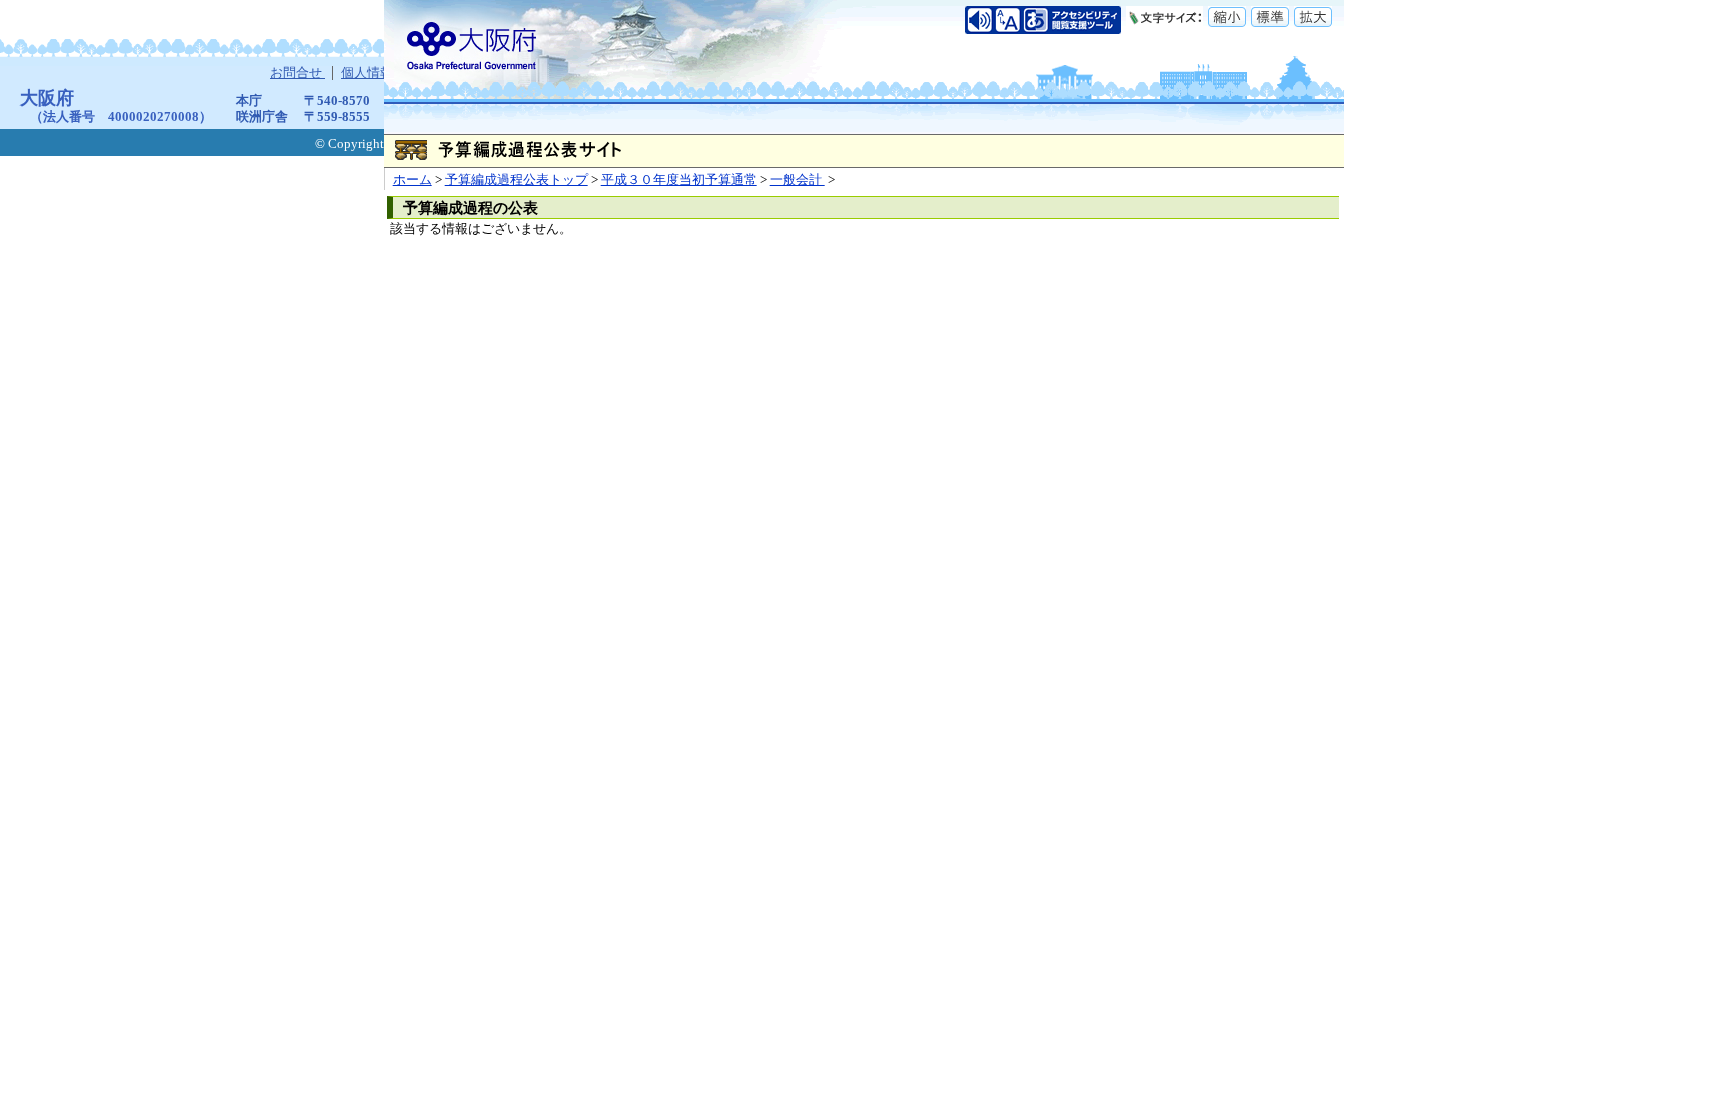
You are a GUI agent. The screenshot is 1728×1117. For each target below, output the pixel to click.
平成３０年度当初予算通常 (679, 180)
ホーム (412, 180)
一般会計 (797, 180)
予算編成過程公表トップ (516, 180)
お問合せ (297, 73)
